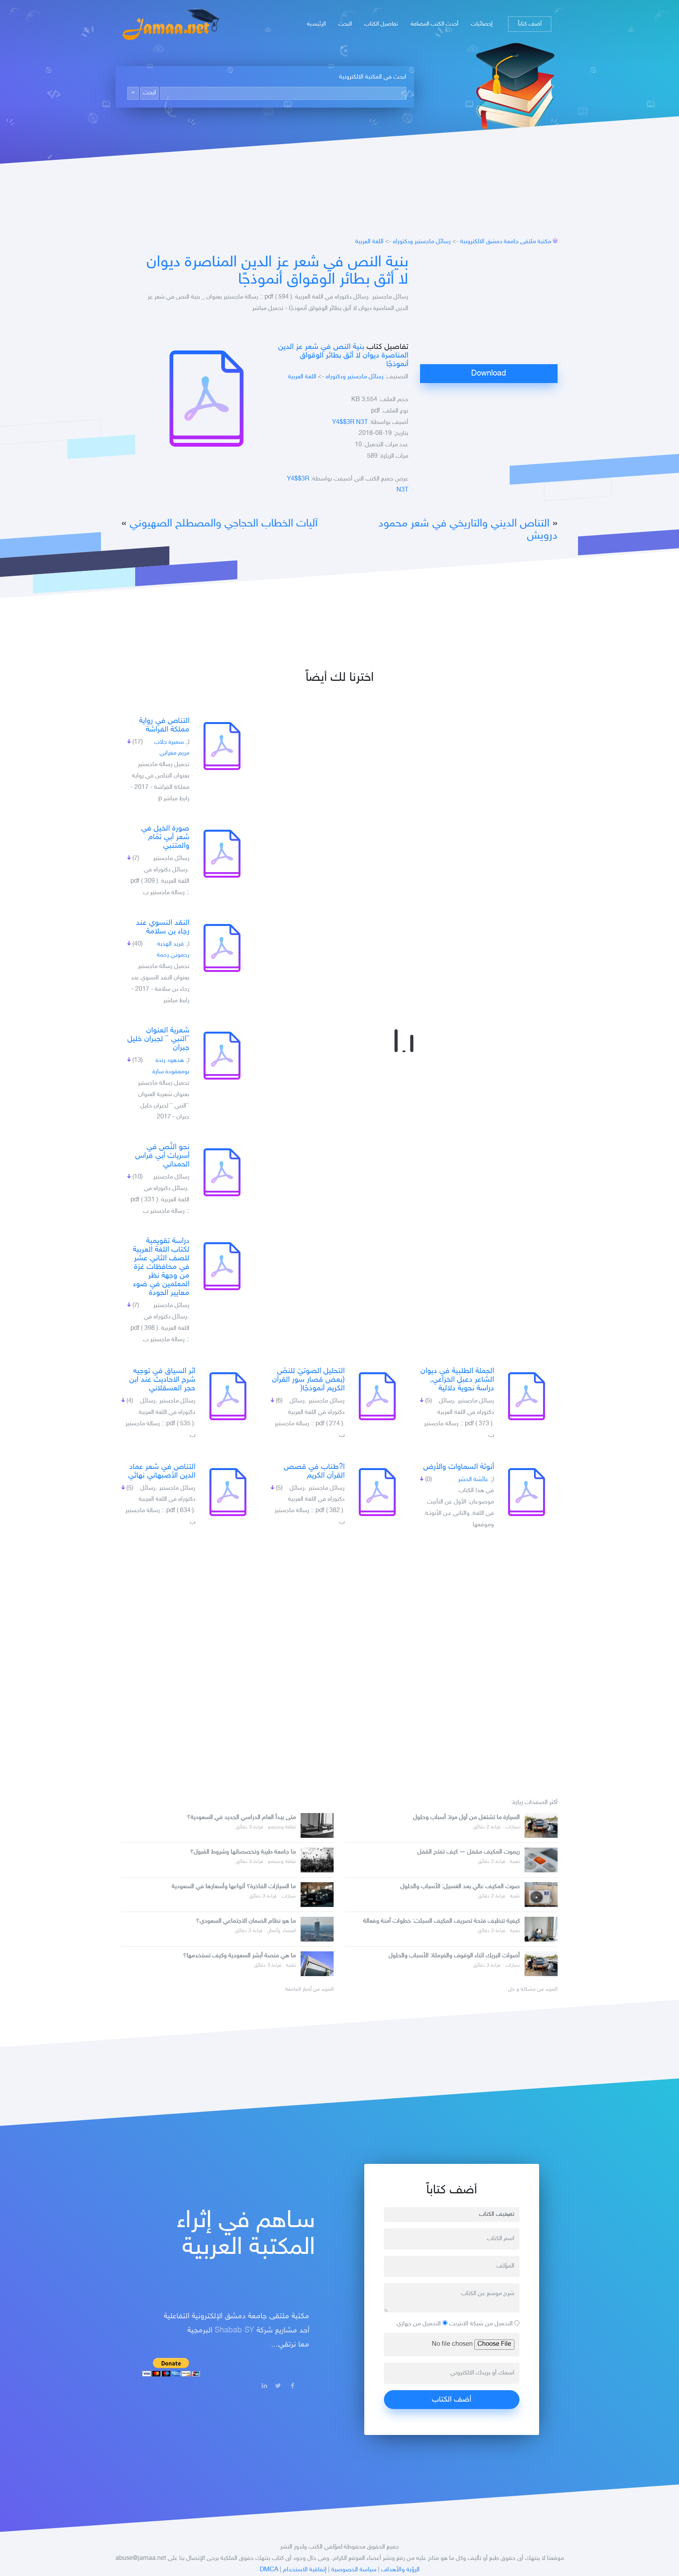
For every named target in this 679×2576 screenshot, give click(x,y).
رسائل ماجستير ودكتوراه (422, 242)
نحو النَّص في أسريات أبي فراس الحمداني (162, 1156)
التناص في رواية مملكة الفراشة (164, 725)
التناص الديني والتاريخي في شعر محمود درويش (468, 530)
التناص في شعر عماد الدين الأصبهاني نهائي (162, 1471)
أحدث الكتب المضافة (434, 24)
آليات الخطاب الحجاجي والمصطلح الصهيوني (224, 524)
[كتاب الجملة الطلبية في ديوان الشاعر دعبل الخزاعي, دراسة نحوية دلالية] (527, 1396)
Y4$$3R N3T (350, 423)
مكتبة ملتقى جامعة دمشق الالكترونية (506, 242)
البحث (345, 24)
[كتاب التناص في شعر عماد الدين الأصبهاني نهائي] (228, 1492)
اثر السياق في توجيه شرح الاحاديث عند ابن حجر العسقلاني (162, 1380)
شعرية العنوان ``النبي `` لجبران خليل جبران (158, 1039)
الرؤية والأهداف (400, 2570)
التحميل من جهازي (419, 2324)
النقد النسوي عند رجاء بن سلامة (163, 927)
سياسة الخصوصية (354, 2570)
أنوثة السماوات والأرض (459, 1467)
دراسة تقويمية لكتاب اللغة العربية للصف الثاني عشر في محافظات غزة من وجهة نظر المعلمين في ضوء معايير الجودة (161, 1267)
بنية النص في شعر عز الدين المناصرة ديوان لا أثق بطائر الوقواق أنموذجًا (277, 271)
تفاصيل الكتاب (381, 24)
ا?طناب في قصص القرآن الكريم (314, 1471)
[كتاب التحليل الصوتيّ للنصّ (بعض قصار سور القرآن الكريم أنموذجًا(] (377, 1396)
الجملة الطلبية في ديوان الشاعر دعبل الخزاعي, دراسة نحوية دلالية (457, 1380)
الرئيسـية (316, 24)
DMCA (269, 2570)
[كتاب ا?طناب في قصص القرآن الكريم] (377, 1492)
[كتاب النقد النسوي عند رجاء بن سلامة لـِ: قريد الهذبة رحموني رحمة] (222, 948)
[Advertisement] (489, 309)
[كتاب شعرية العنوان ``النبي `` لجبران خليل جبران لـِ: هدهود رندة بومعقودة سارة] (222, 1056)
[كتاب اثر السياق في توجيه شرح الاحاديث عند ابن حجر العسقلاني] (228, 1396)
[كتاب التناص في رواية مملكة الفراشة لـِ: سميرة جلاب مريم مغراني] (222, 746)
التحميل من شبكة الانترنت (482, 2324)
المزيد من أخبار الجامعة (309, 1989)
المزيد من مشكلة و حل (533, 1989)
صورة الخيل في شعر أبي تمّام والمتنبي (165, 837)
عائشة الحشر (473, 1480)
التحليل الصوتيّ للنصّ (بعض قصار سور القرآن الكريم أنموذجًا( (308, 1380)
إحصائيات (482, 24)
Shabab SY (234, 2330)
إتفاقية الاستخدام (305, 2570)
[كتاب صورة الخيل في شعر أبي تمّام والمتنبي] (222, 854)
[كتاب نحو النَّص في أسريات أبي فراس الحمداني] (222, 1172)
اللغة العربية (369, 242)
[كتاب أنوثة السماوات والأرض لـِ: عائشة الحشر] (527, 1492)
